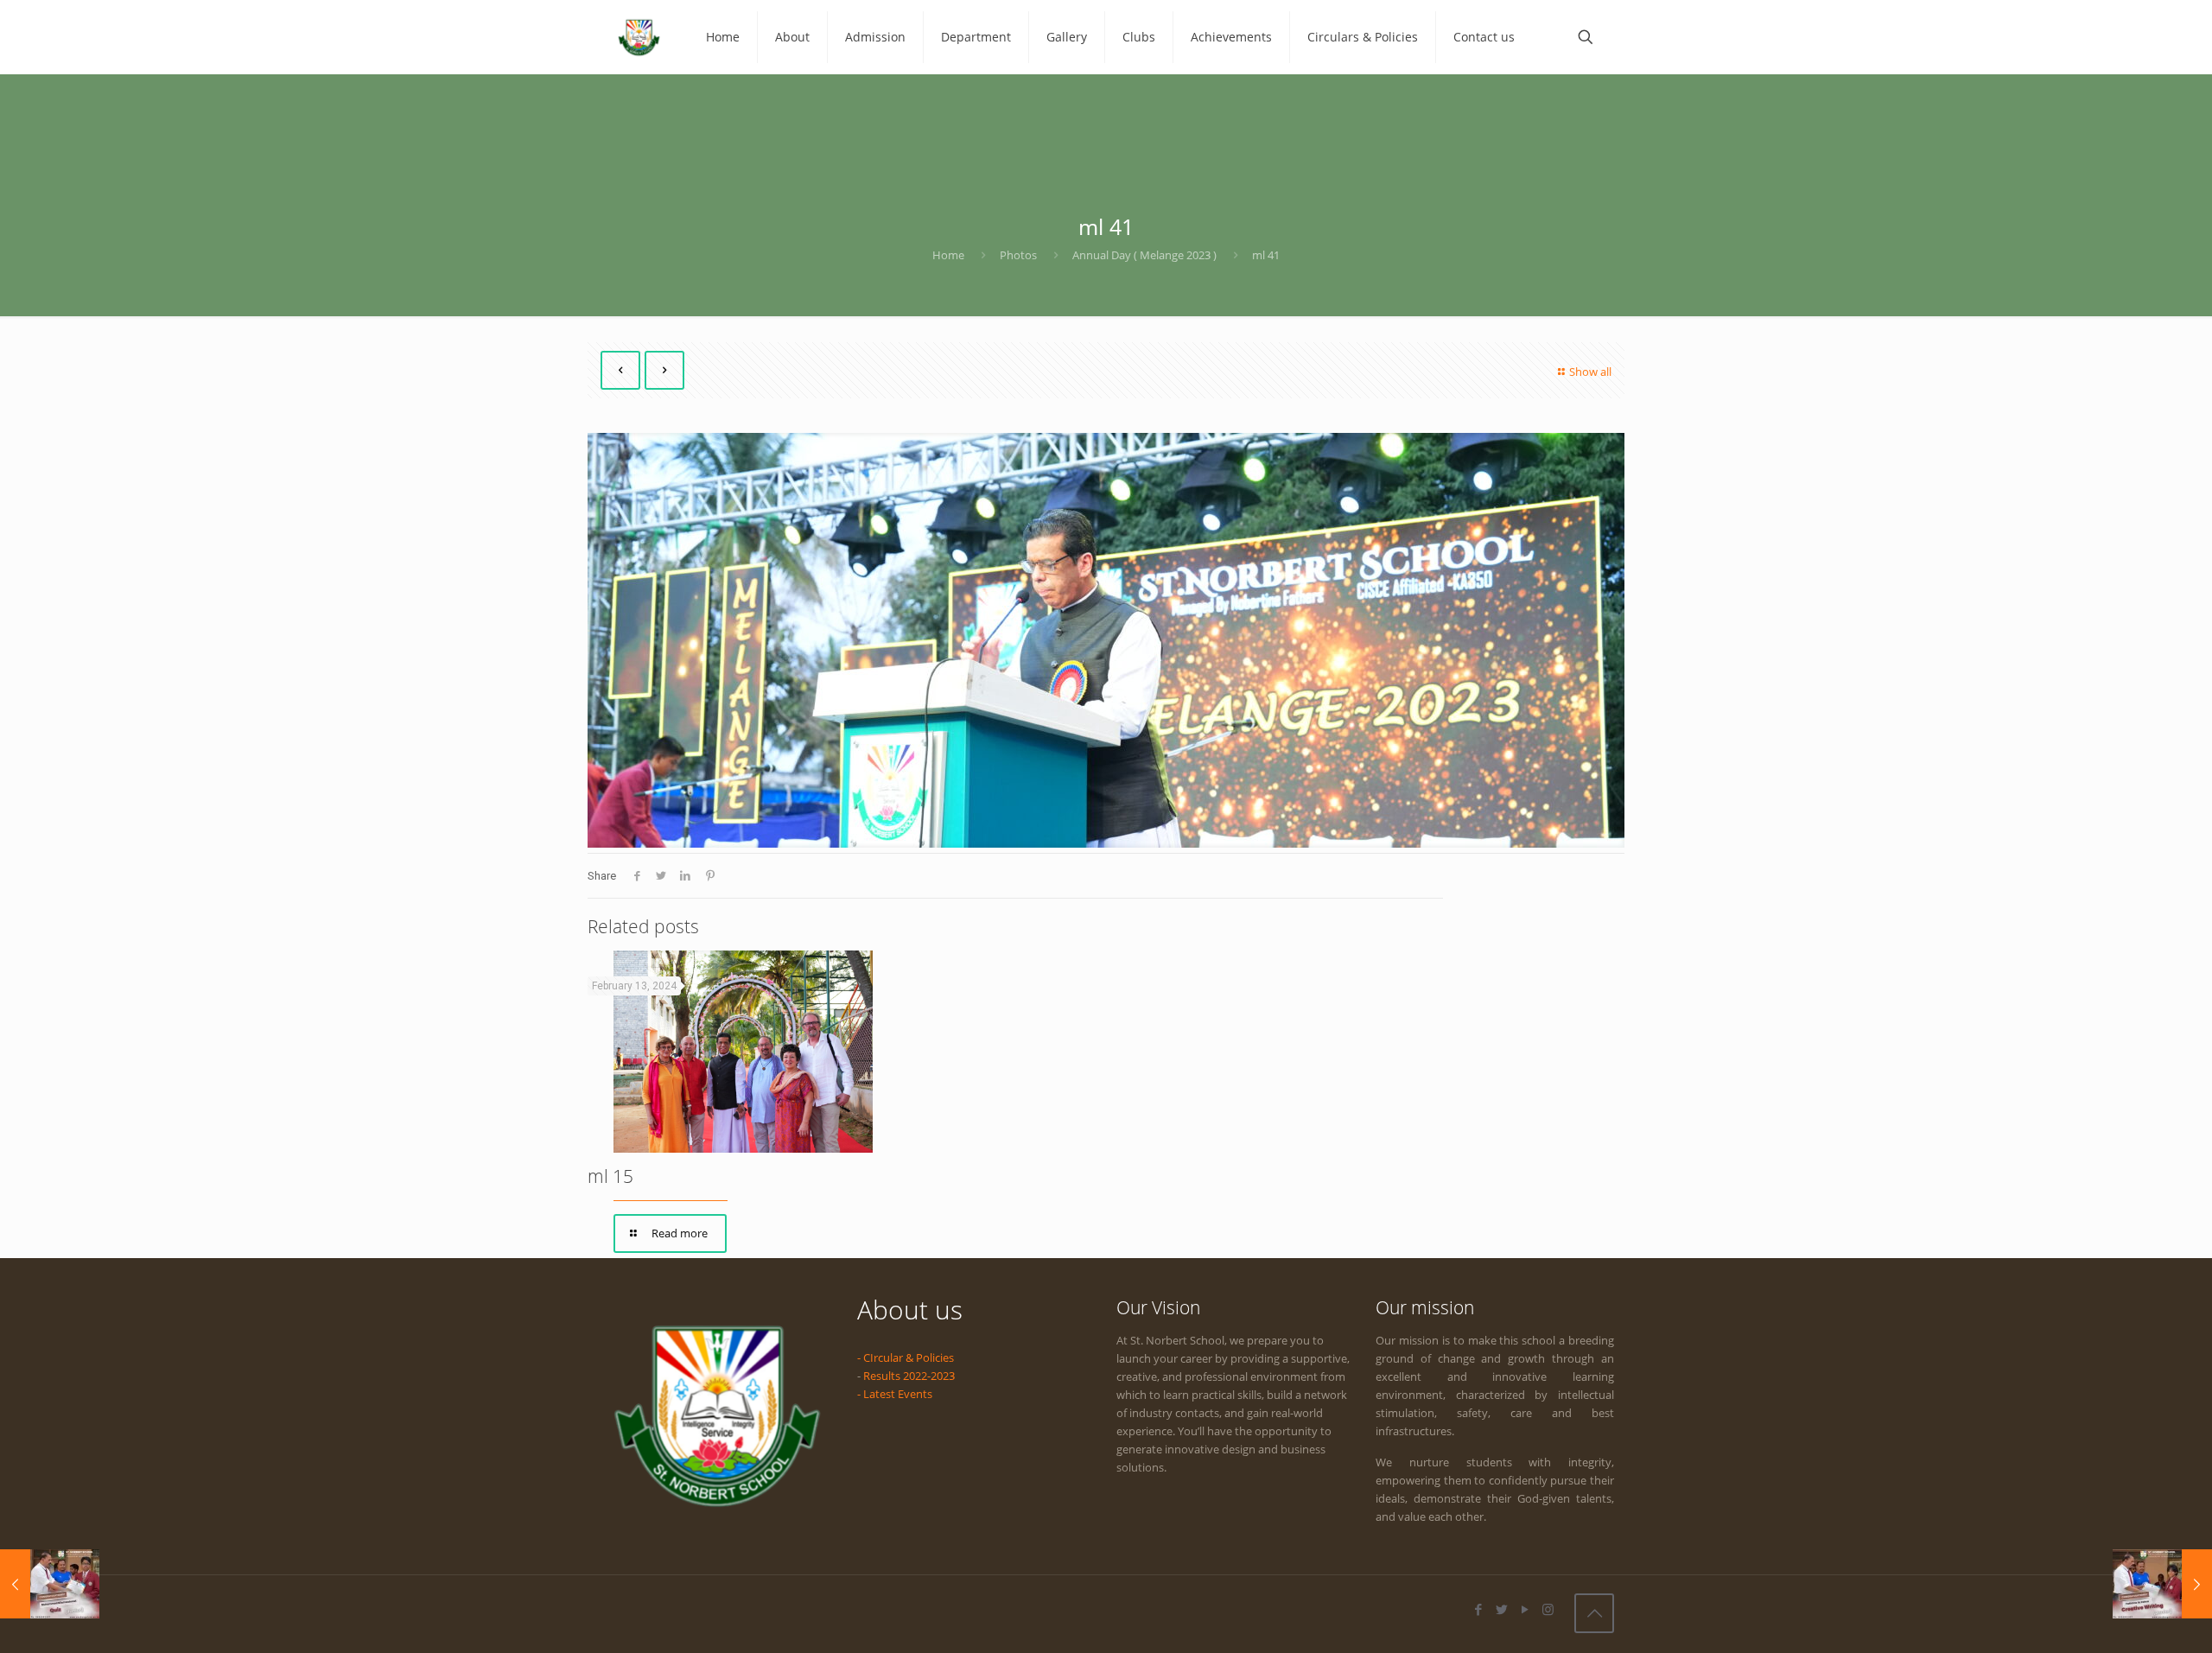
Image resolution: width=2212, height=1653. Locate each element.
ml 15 (610, 1176)
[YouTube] (1525, 1609)
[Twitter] (1501, 1609)
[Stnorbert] (639, 37)
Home (948, 255)
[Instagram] (1548, 1609)
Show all (1590, 372)
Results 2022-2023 (909, 1376)
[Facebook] (1478, 1609)
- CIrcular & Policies (906, 1357)
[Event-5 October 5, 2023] (2162, 1584)
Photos (1018, 255)
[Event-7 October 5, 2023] (50, 1584)
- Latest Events (895, 1394)
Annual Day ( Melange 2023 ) (1144, 255)
